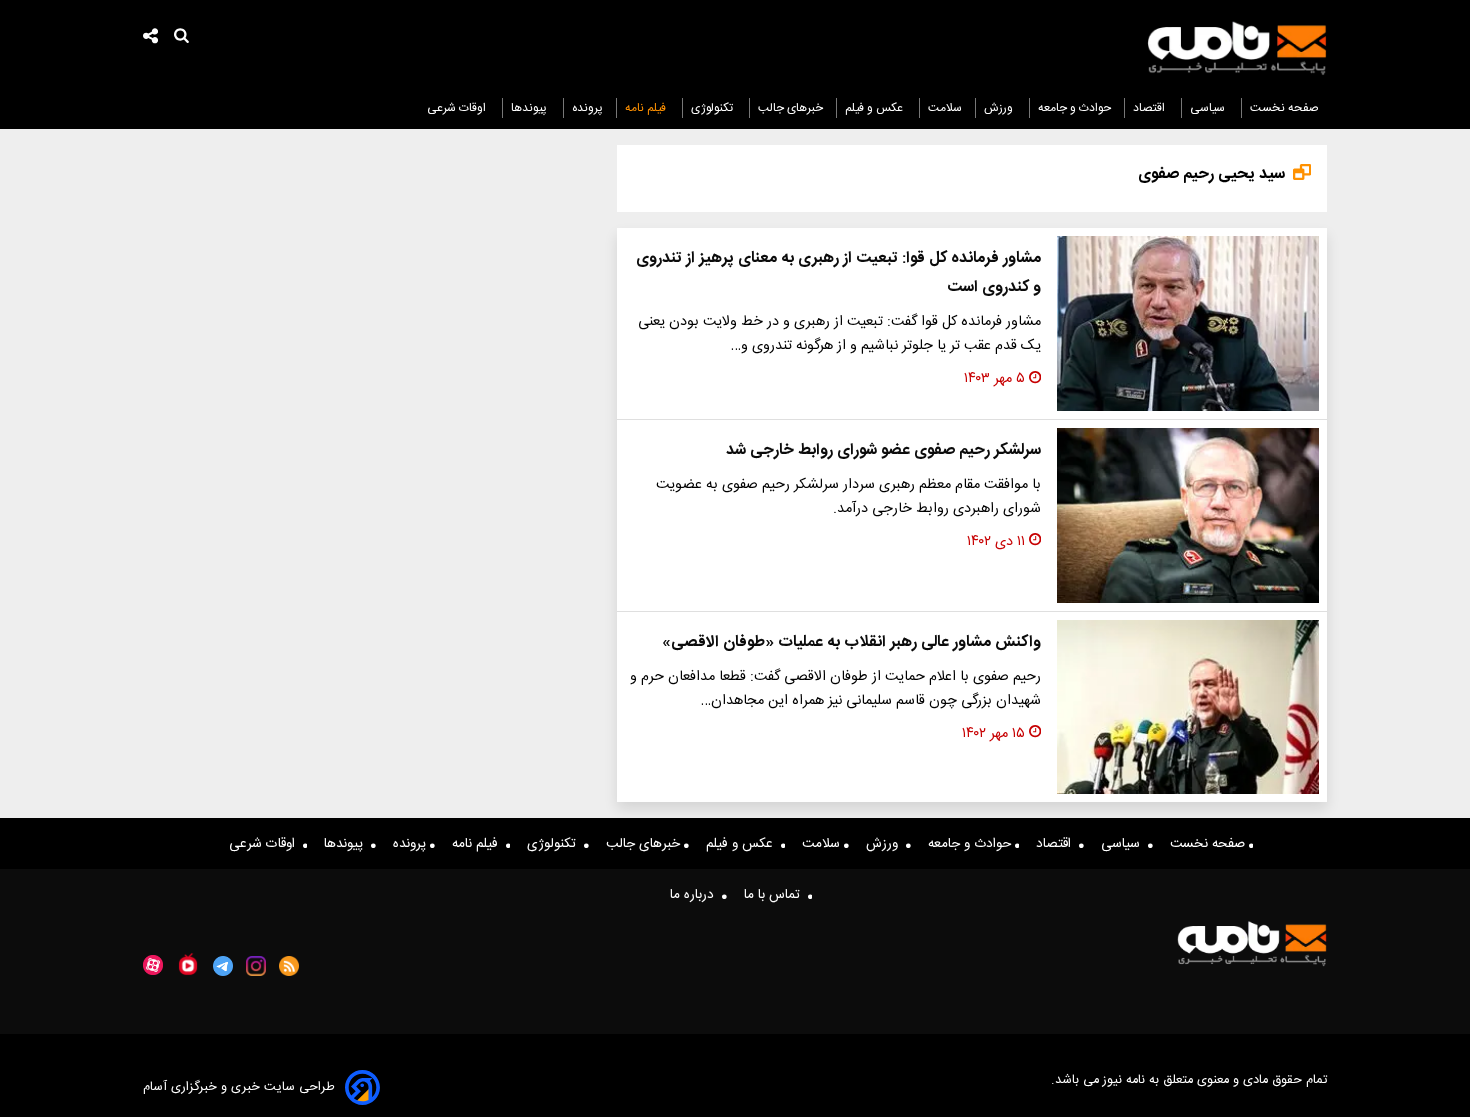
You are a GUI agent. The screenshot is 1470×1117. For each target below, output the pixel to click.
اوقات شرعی (458, 108)
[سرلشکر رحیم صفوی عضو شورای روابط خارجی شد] (1188, 515)
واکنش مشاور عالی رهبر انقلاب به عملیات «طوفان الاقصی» (851, 642)
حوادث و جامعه (1074, 108)
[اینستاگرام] (256, 966)
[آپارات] (153, 965)
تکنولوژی (713, 108)
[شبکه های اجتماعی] (151, 38)
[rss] (289, 966)
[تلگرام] (223, 966)
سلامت (945, 108)
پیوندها (530, 108)
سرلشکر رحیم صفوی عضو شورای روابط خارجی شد (883, 450)
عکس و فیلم (875, 108)
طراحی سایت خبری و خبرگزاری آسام (239, 1087)
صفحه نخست (1284, 108)
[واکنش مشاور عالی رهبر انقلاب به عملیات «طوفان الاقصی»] (1188, 707)
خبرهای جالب (790, 108)
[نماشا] (188, 964)
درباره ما (696, 895)
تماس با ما (776, 895)
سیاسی (1209, 108)
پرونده (587, 108)
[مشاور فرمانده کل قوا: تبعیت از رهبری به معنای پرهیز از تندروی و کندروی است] (1188, 323)
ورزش (1000, 108)
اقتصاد (1150, 108)
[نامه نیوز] (1237, 48)
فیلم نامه (647, 108)
